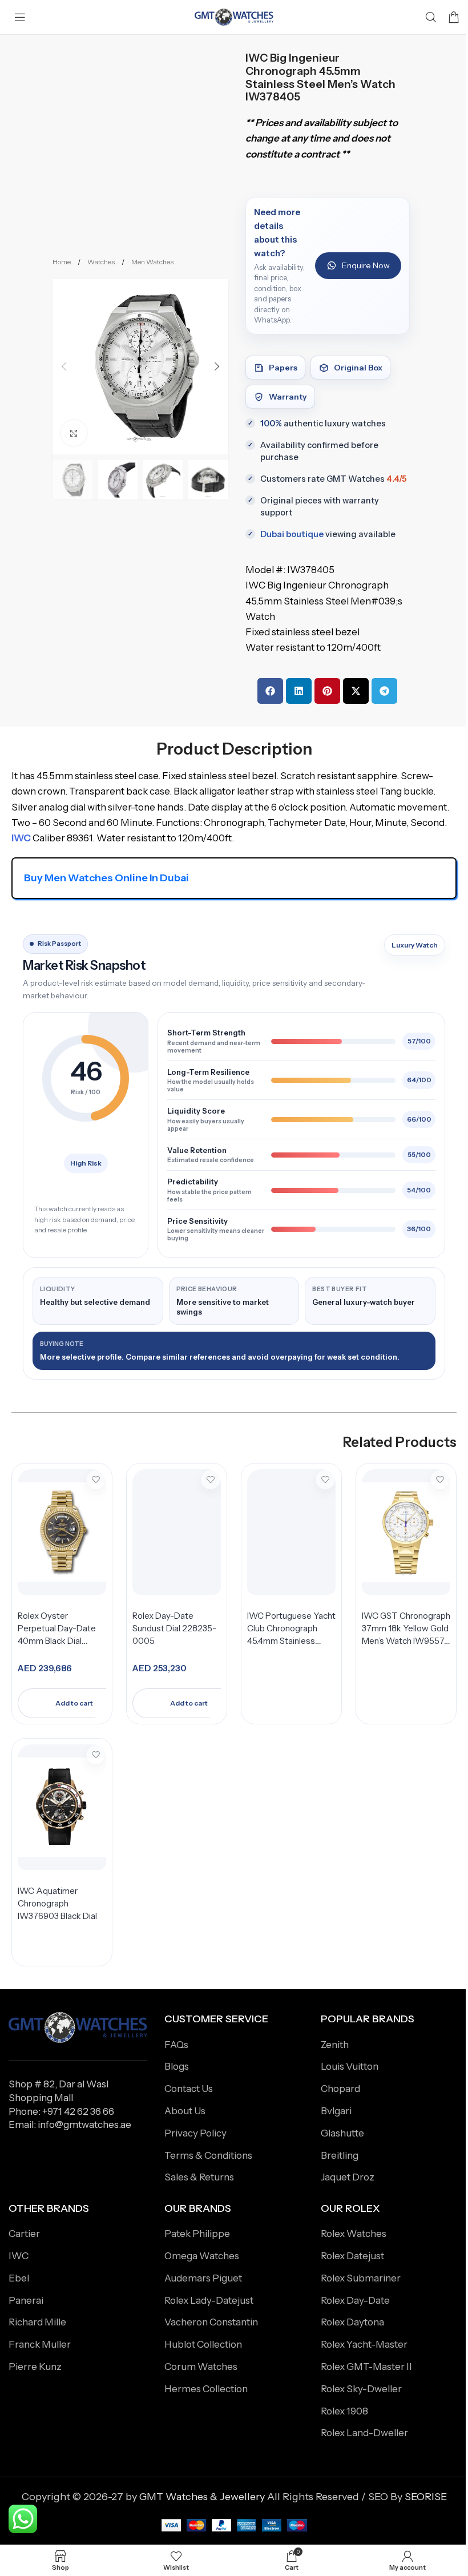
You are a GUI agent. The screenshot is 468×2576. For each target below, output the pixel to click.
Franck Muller (40, 2344)
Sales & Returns (199, 2177)
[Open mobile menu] (20, 17)
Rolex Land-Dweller (364, 2433)
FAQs (176, 2045)
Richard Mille (37, 2322)
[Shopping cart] (454, 17)
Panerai (26, 2300)
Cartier (24, 2234)
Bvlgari (336, 2111)
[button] (64, 366)
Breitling (340, 2155)
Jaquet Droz (348, 2177)
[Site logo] (234, 17)
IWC (19, 2256)
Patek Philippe (197, 2234)
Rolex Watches (354, 2234)
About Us (185, 2111)
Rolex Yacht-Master (364, 2344)
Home (62, 262)
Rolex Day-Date (355, 2300)
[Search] (431, 17)
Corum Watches (201, 2367)
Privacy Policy (195, 2133)
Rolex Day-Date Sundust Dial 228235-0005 (174, 1628)
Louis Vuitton (350, 2066)
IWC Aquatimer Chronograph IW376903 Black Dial (57, 1903)
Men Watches (152, 262)
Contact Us (189, 2089)
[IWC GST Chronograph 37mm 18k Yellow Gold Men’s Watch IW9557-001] (406, 1532)
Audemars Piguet (203, 2278)
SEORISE (426, 2497)
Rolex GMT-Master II (366, 2367)
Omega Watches (202, 2256)
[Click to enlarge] (74, 433)
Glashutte (342, 2133)
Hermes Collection (206, 2389)
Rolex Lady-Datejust (209, 2300)
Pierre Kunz (35, 2367)
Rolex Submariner (361, 2278)
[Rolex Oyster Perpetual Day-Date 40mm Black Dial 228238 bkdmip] (62, 1532)
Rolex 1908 (344, 2411)
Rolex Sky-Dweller (361, 2389)
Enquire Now (366, 265)
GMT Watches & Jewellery (202, 2497)
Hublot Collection (203, 2344)
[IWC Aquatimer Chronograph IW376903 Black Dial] (62, 1807)
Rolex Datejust (352, 2256)
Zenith (335, 2045)
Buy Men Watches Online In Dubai (106, 878)
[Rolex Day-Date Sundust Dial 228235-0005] (177, 1532)
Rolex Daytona (352, 2322)
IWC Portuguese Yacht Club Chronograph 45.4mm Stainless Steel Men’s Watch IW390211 (291, 1640)
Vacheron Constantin (211, 2322)
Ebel (19, 2278)
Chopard (340, 2089)
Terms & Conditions (208, 2155)
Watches (102, 262)
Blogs (177, 2066)
